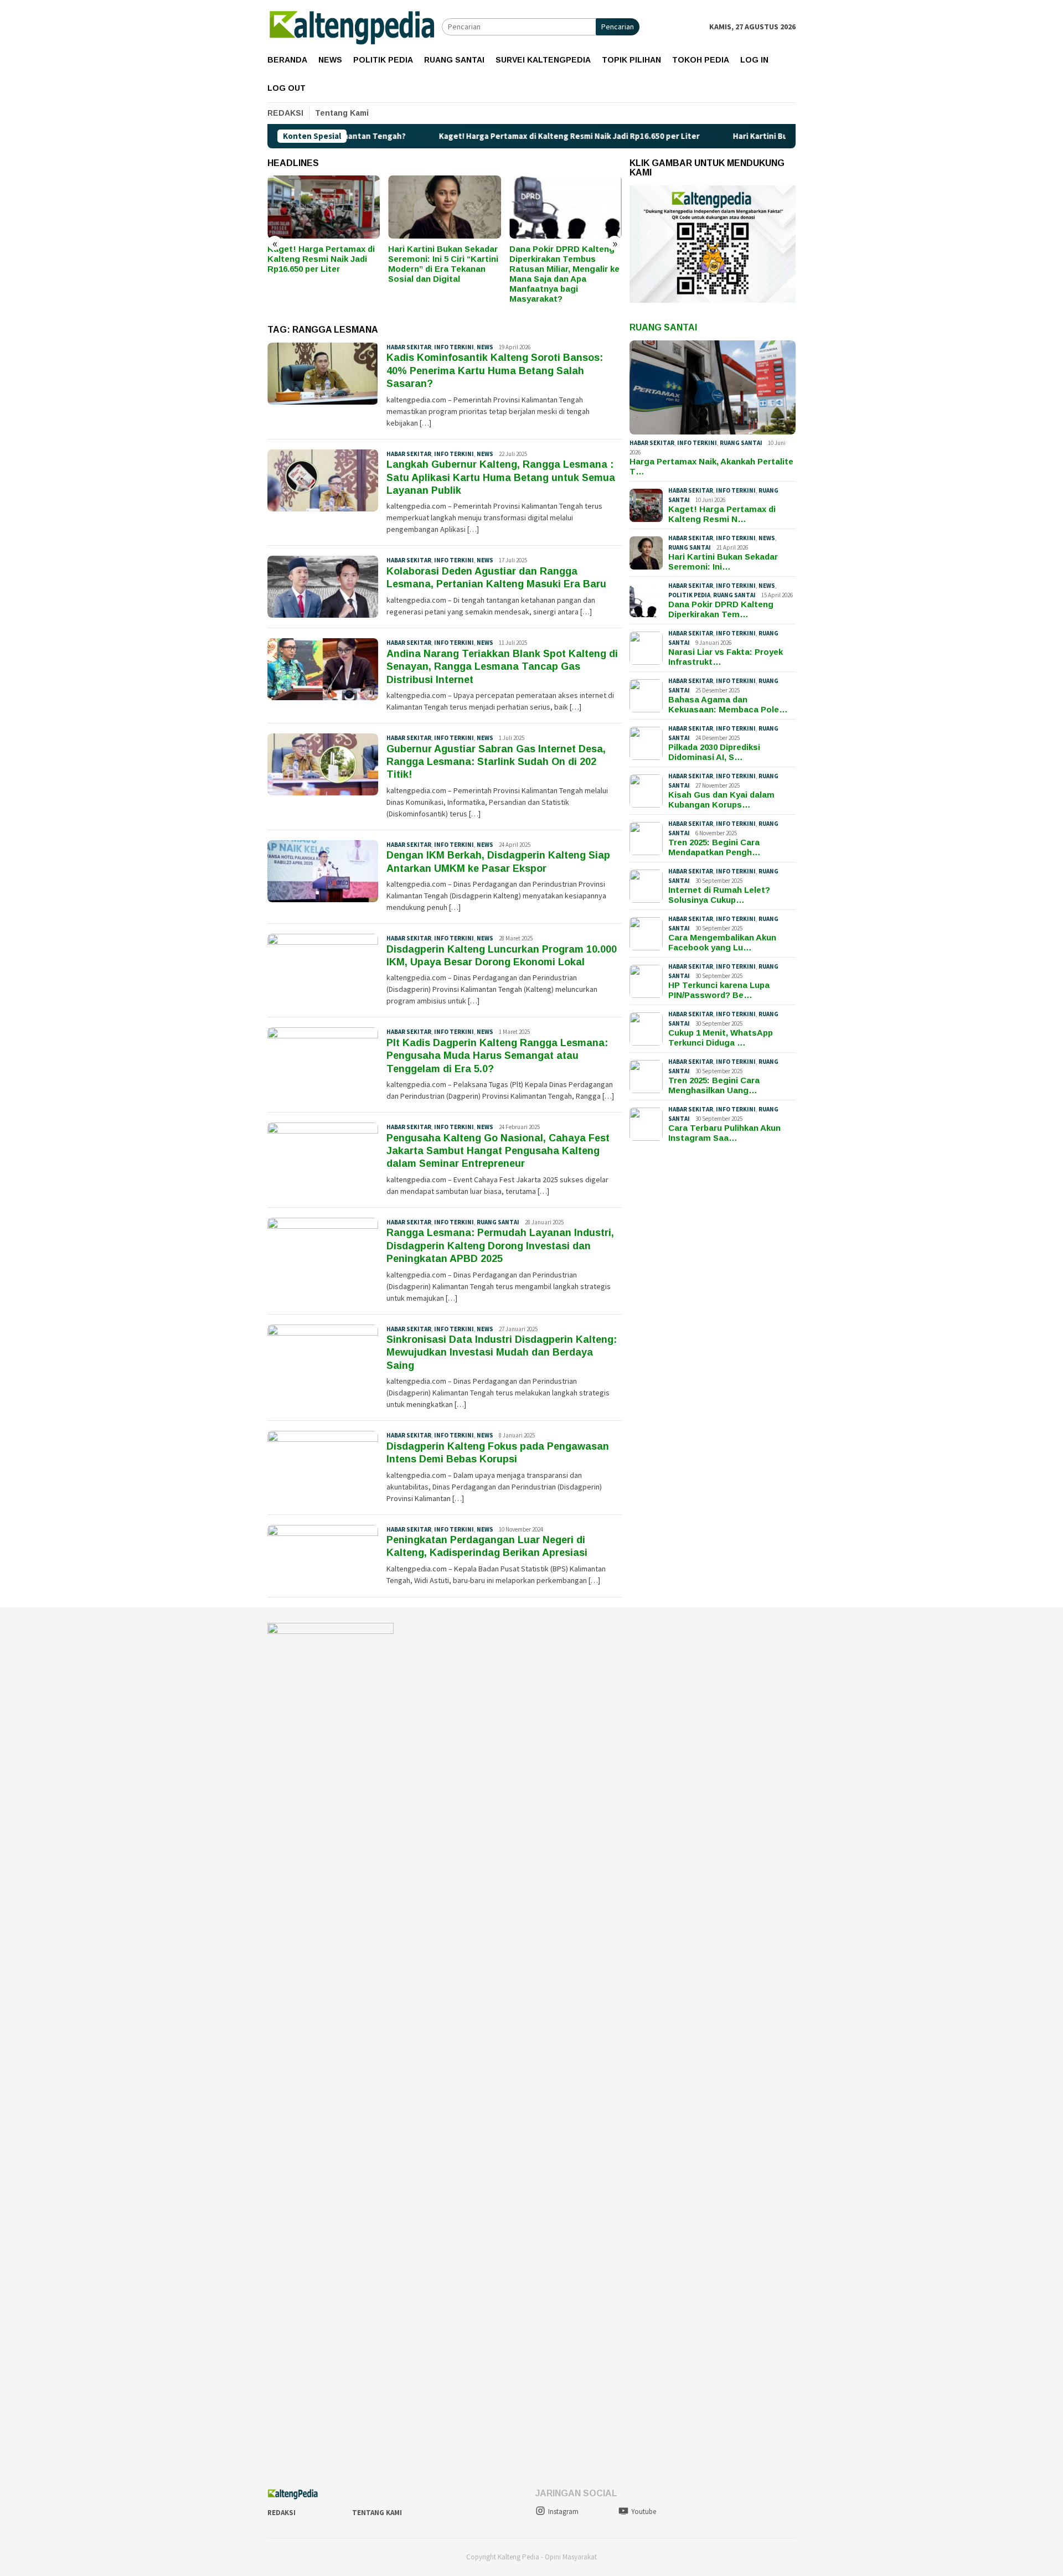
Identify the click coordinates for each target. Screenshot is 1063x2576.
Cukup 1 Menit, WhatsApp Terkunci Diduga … (721, 1038)
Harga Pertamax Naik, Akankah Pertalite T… (711, 466)
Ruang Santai (663, 327)
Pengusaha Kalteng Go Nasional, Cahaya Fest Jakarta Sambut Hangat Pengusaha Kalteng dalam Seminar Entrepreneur (498, 1151)
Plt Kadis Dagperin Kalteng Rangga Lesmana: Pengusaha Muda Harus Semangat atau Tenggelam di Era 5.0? (497, 1056)
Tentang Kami (377, 2513)
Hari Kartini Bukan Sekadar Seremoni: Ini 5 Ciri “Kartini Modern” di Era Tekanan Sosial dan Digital (322, 264)
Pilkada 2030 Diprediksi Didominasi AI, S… (714, 752)
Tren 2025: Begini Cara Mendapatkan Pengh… (714, 847)
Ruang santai (498, 1222)
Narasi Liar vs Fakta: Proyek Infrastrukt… (726, 657)
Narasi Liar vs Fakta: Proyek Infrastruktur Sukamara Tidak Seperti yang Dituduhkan (558, 264)
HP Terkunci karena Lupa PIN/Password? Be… (719, 990)
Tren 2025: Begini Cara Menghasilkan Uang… (714, 1085)
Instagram (563, 2512)
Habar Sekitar (409, 347)
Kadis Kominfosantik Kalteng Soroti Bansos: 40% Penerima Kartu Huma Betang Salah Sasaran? (495, 371)
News (485, 347)
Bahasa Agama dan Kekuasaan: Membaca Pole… (728, 704)
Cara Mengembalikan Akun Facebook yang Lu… (722, 942)
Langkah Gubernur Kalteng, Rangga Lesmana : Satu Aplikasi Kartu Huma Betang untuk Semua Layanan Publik (501, 477)
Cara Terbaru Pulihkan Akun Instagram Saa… (724, 1133)
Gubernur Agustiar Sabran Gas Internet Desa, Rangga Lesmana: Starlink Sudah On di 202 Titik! (496, 762)
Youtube (644, 2512)
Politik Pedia (689, 595)
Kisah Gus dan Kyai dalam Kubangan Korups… (721, 800)
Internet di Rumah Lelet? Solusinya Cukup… (719, 895)
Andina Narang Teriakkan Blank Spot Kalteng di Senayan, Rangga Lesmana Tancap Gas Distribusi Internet (502, 667)
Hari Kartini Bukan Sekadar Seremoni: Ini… (723, 562)
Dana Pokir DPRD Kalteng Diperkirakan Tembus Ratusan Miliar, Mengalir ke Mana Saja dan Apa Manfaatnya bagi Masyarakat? (443, 274)
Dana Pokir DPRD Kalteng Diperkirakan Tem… (721, 609)
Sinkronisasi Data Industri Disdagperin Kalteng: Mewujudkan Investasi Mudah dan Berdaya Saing (502, 1352)
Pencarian (618, 27)
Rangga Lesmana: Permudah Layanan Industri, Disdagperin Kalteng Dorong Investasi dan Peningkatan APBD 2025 (500, 1246)
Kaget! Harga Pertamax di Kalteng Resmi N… (722, 514)
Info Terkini (454, 347)
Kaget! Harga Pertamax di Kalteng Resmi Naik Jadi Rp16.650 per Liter (474, 136)
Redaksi (282, 2513)
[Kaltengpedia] (355, 26)
